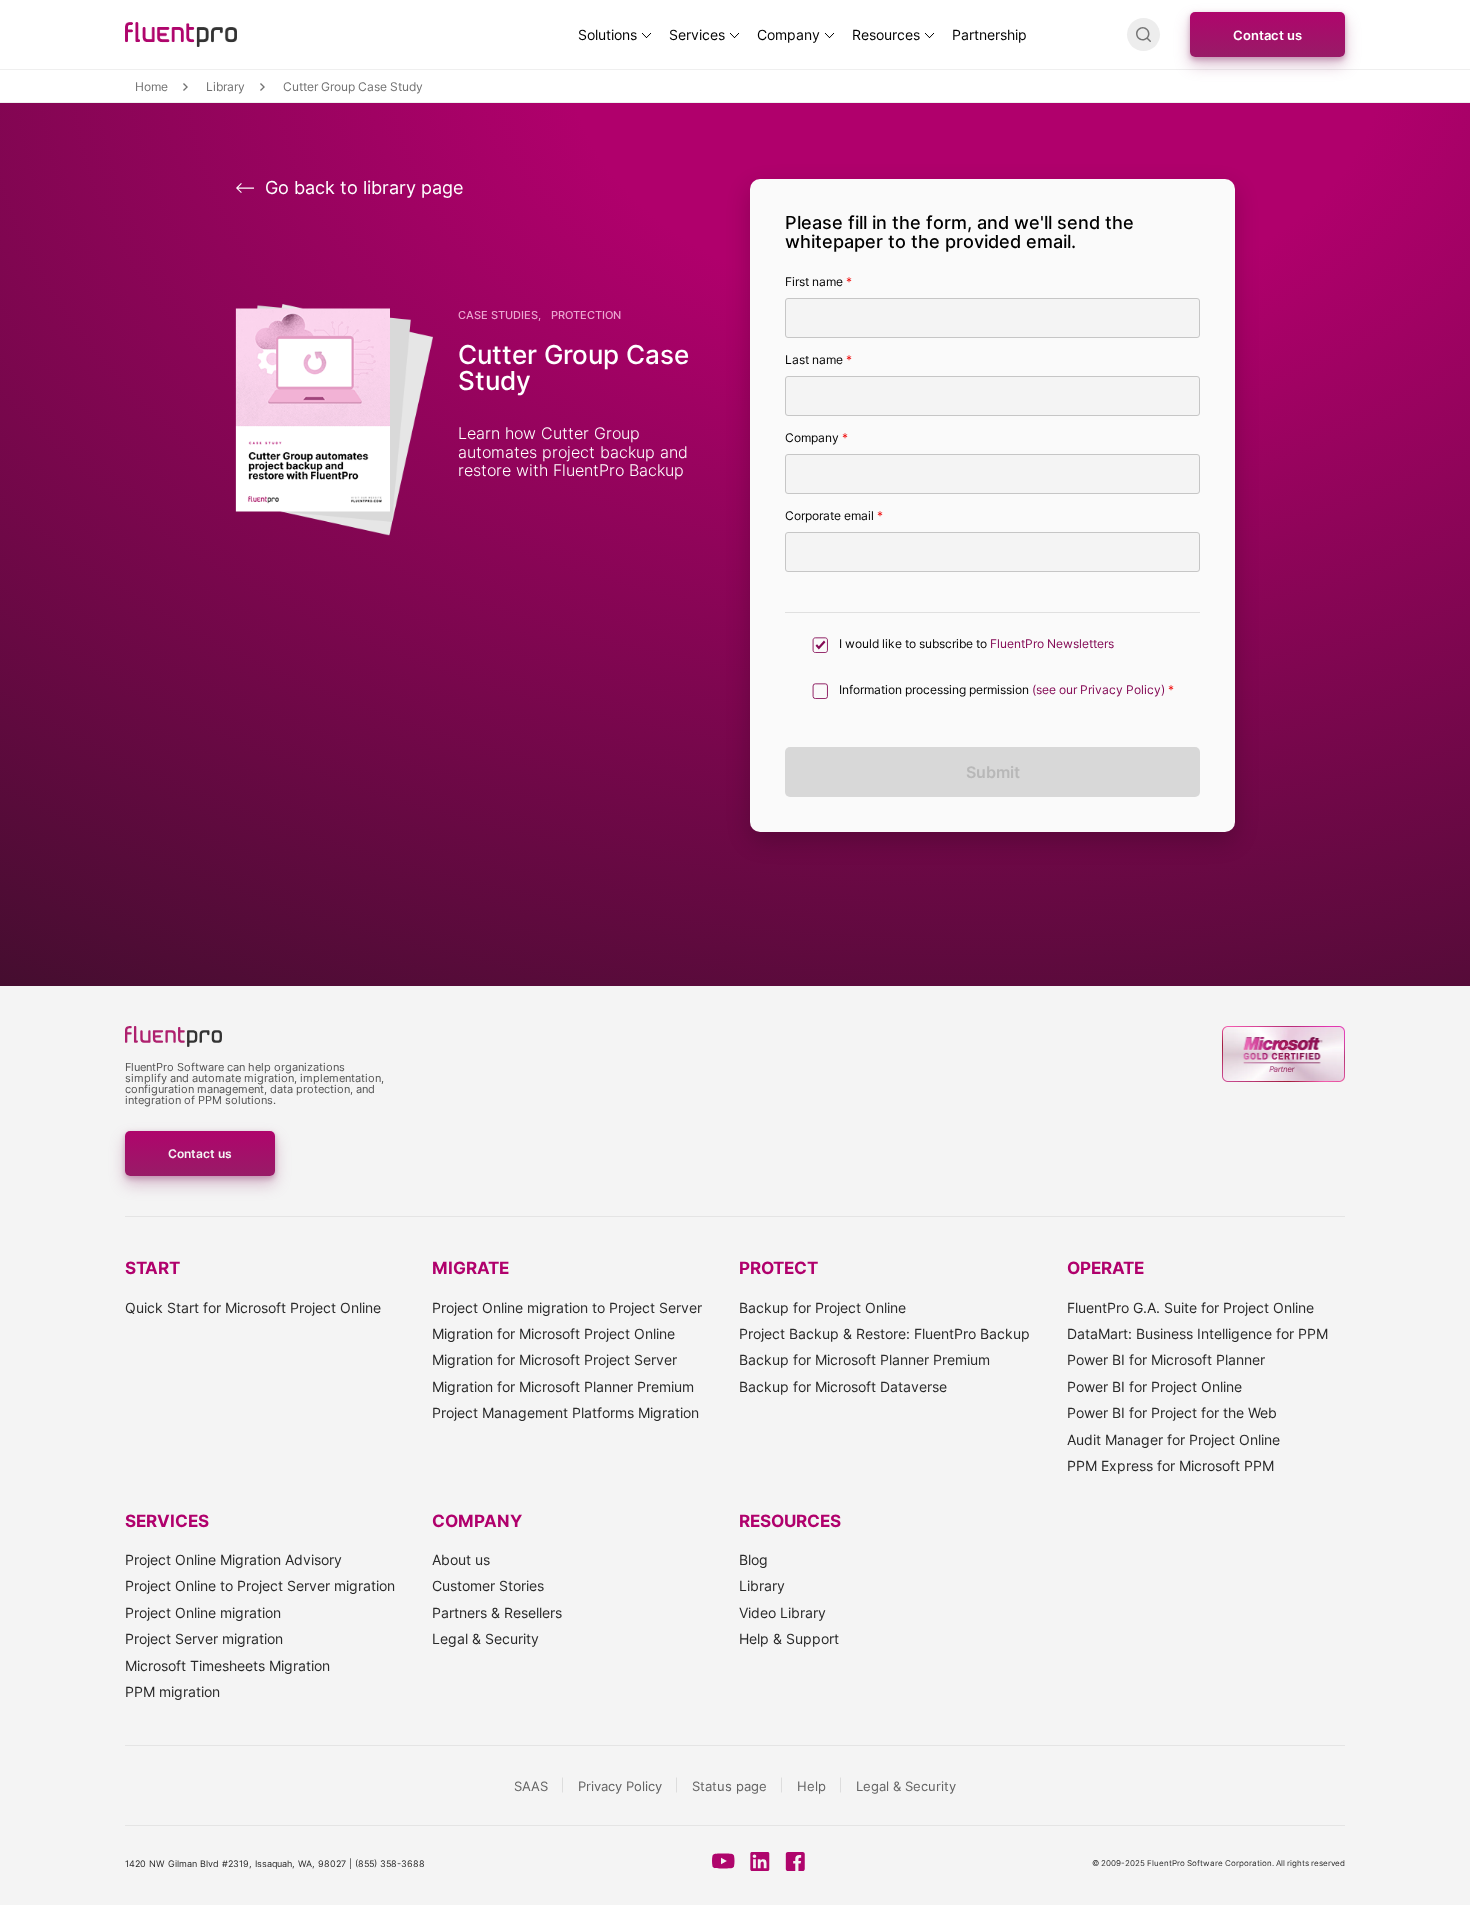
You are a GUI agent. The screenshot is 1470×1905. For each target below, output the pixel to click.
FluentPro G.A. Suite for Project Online (1190, 1307)
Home (151, 87)
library (225, 87)
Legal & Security (485, 1638)
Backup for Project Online (822, 1307)
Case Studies (498, 315)
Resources (886, 34)
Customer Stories (488, 1585)
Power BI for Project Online (1154, 1386)
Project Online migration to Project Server (567, 1307)
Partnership (989, 34)
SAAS (531, 1786)
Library (762, 1585)
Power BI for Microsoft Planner (1166, 1359)
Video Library (782, 1612)
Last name (818, 360)
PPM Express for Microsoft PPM (1170, 1465)
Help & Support (789, 1638)
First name (818, 282)
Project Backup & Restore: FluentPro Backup (884, 1333)
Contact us (1267, 35)
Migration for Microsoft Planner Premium (563, 1386)
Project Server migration (204, 1638)
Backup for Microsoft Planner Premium (864, 1359)
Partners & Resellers (497, 1612)
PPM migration (172, 1691)
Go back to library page (364, 188)
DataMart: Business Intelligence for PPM (1197, 1333)
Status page (729, 1786)
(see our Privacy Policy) (1098, 690)
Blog (753, 1559)
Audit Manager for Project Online (1173, 1439)
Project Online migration (203, 1612)
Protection (586, 315)
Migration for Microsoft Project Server (554, 1359)
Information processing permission (1006, 690)
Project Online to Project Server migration (260, 1585)
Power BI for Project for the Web (1172, 1412)
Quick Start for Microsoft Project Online (253, 1307)
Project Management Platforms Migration (565, 1412)
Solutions (607, 34)
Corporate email (834, 516)
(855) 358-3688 (390, 1863)
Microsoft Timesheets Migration (227, 1665)
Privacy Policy (620, 1786)
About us (461, 1559)
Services (697, 34)
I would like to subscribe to (976, 644)
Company (788, 34)
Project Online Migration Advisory (233, 1559)
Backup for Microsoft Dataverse (843, 1386)
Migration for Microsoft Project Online (553, 1333)
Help (811, 1786)
